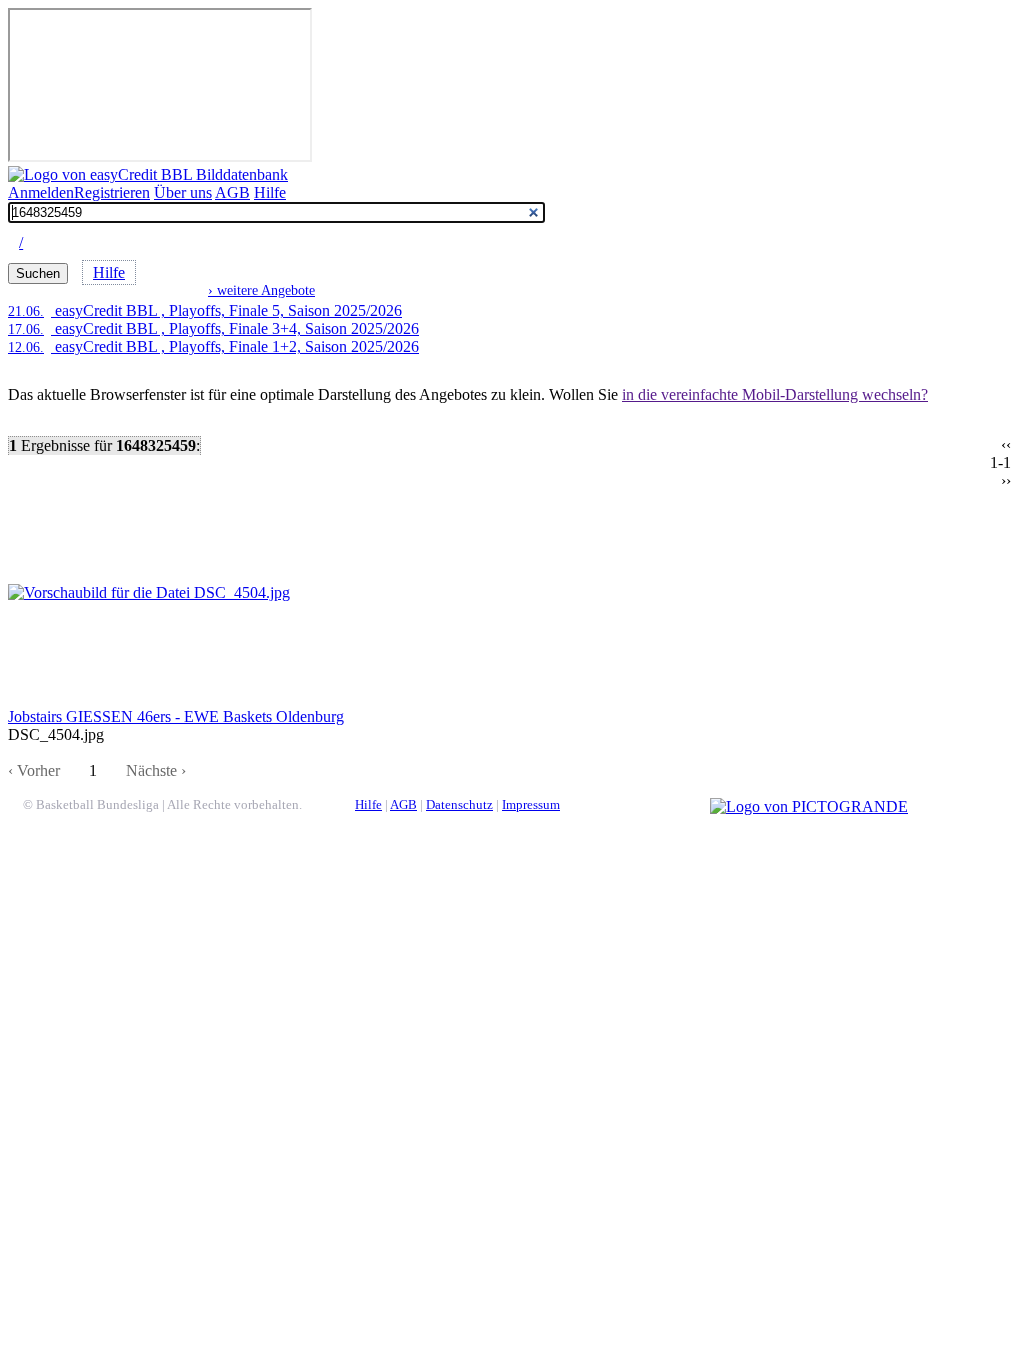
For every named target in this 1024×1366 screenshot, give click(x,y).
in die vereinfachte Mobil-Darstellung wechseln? (775, 394)
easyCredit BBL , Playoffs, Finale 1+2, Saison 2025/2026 (213, 346)
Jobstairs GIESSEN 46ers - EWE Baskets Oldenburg (176, 716)
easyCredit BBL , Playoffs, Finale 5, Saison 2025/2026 (205, 310)
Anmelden (41, 192)
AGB (232, 192)
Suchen (38, 273)
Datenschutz (459, 805)
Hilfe (270, 192)
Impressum (531, 805)
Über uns (183, 192)
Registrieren (112, 192)
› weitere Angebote (261, 290)
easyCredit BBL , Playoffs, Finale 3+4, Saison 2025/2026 (213, 328)
